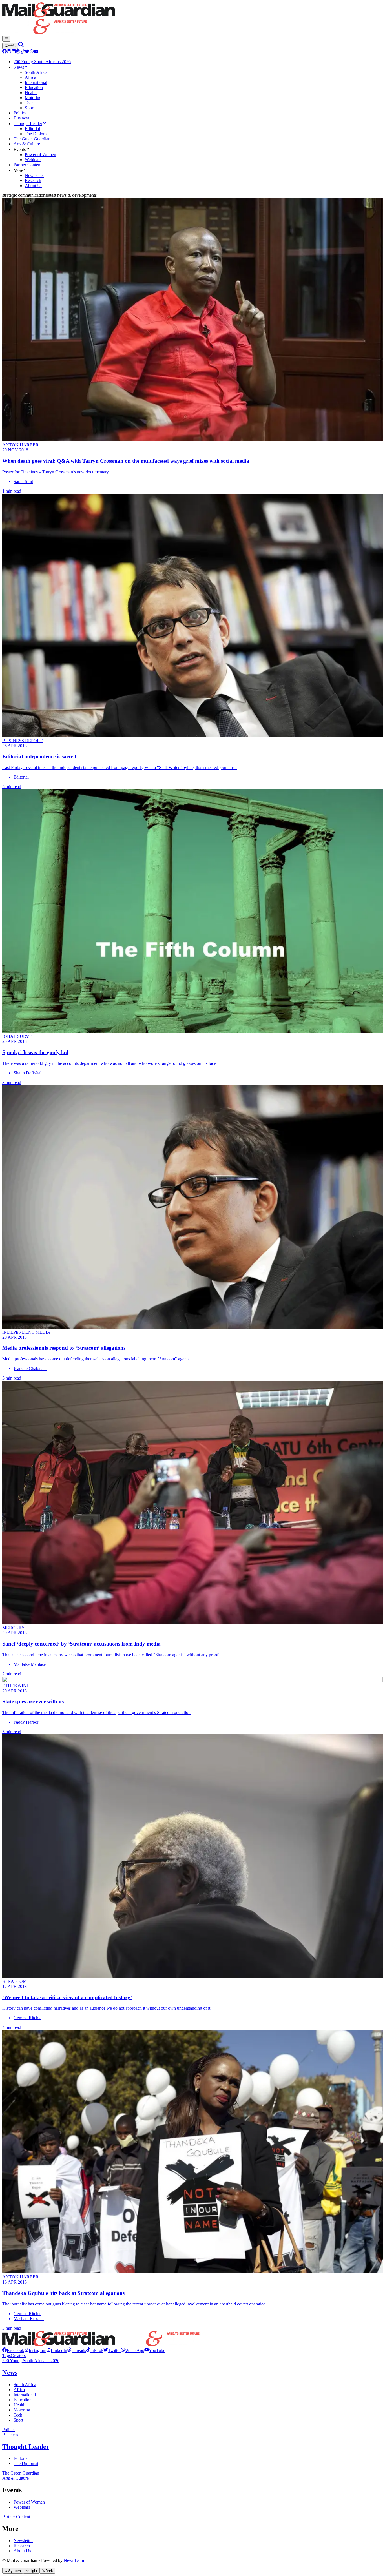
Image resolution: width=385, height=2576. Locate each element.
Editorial (21, 2458)
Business (10, 2435)
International (25, 2395)
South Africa (25, 2385)
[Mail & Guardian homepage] (193, 19)
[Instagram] (9, 52)
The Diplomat (26, 2463)
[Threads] (18, 52)
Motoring (22, 2410)
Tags (6, 2356)
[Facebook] (5, 52)
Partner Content (16, 2517)
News (10, 2373)
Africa (19, 2390)
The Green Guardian (21, 2473)
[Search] (21, 46)
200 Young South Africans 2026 (31, 2361)
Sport (18, 2420)
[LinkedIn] (14, 52)
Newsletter (23, 2541)
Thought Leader (26, 2447)
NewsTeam (74, 2560)
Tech (18, 2415)
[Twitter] (27, 52)
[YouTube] (36, 52)
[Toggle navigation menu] (6, 39)
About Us (22, 2551)
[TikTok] (23, 52)
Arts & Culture (16, 2478)
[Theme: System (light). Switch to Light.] (10, 46)
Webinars (22, 2507)
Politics (9, 2430)
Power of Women (29, 2502)
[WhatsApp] (32, 52)
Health (19, 2405)
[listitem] (13, 2350)
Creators (18, 2356)
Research (22, 2546)
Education (23, 2400)
